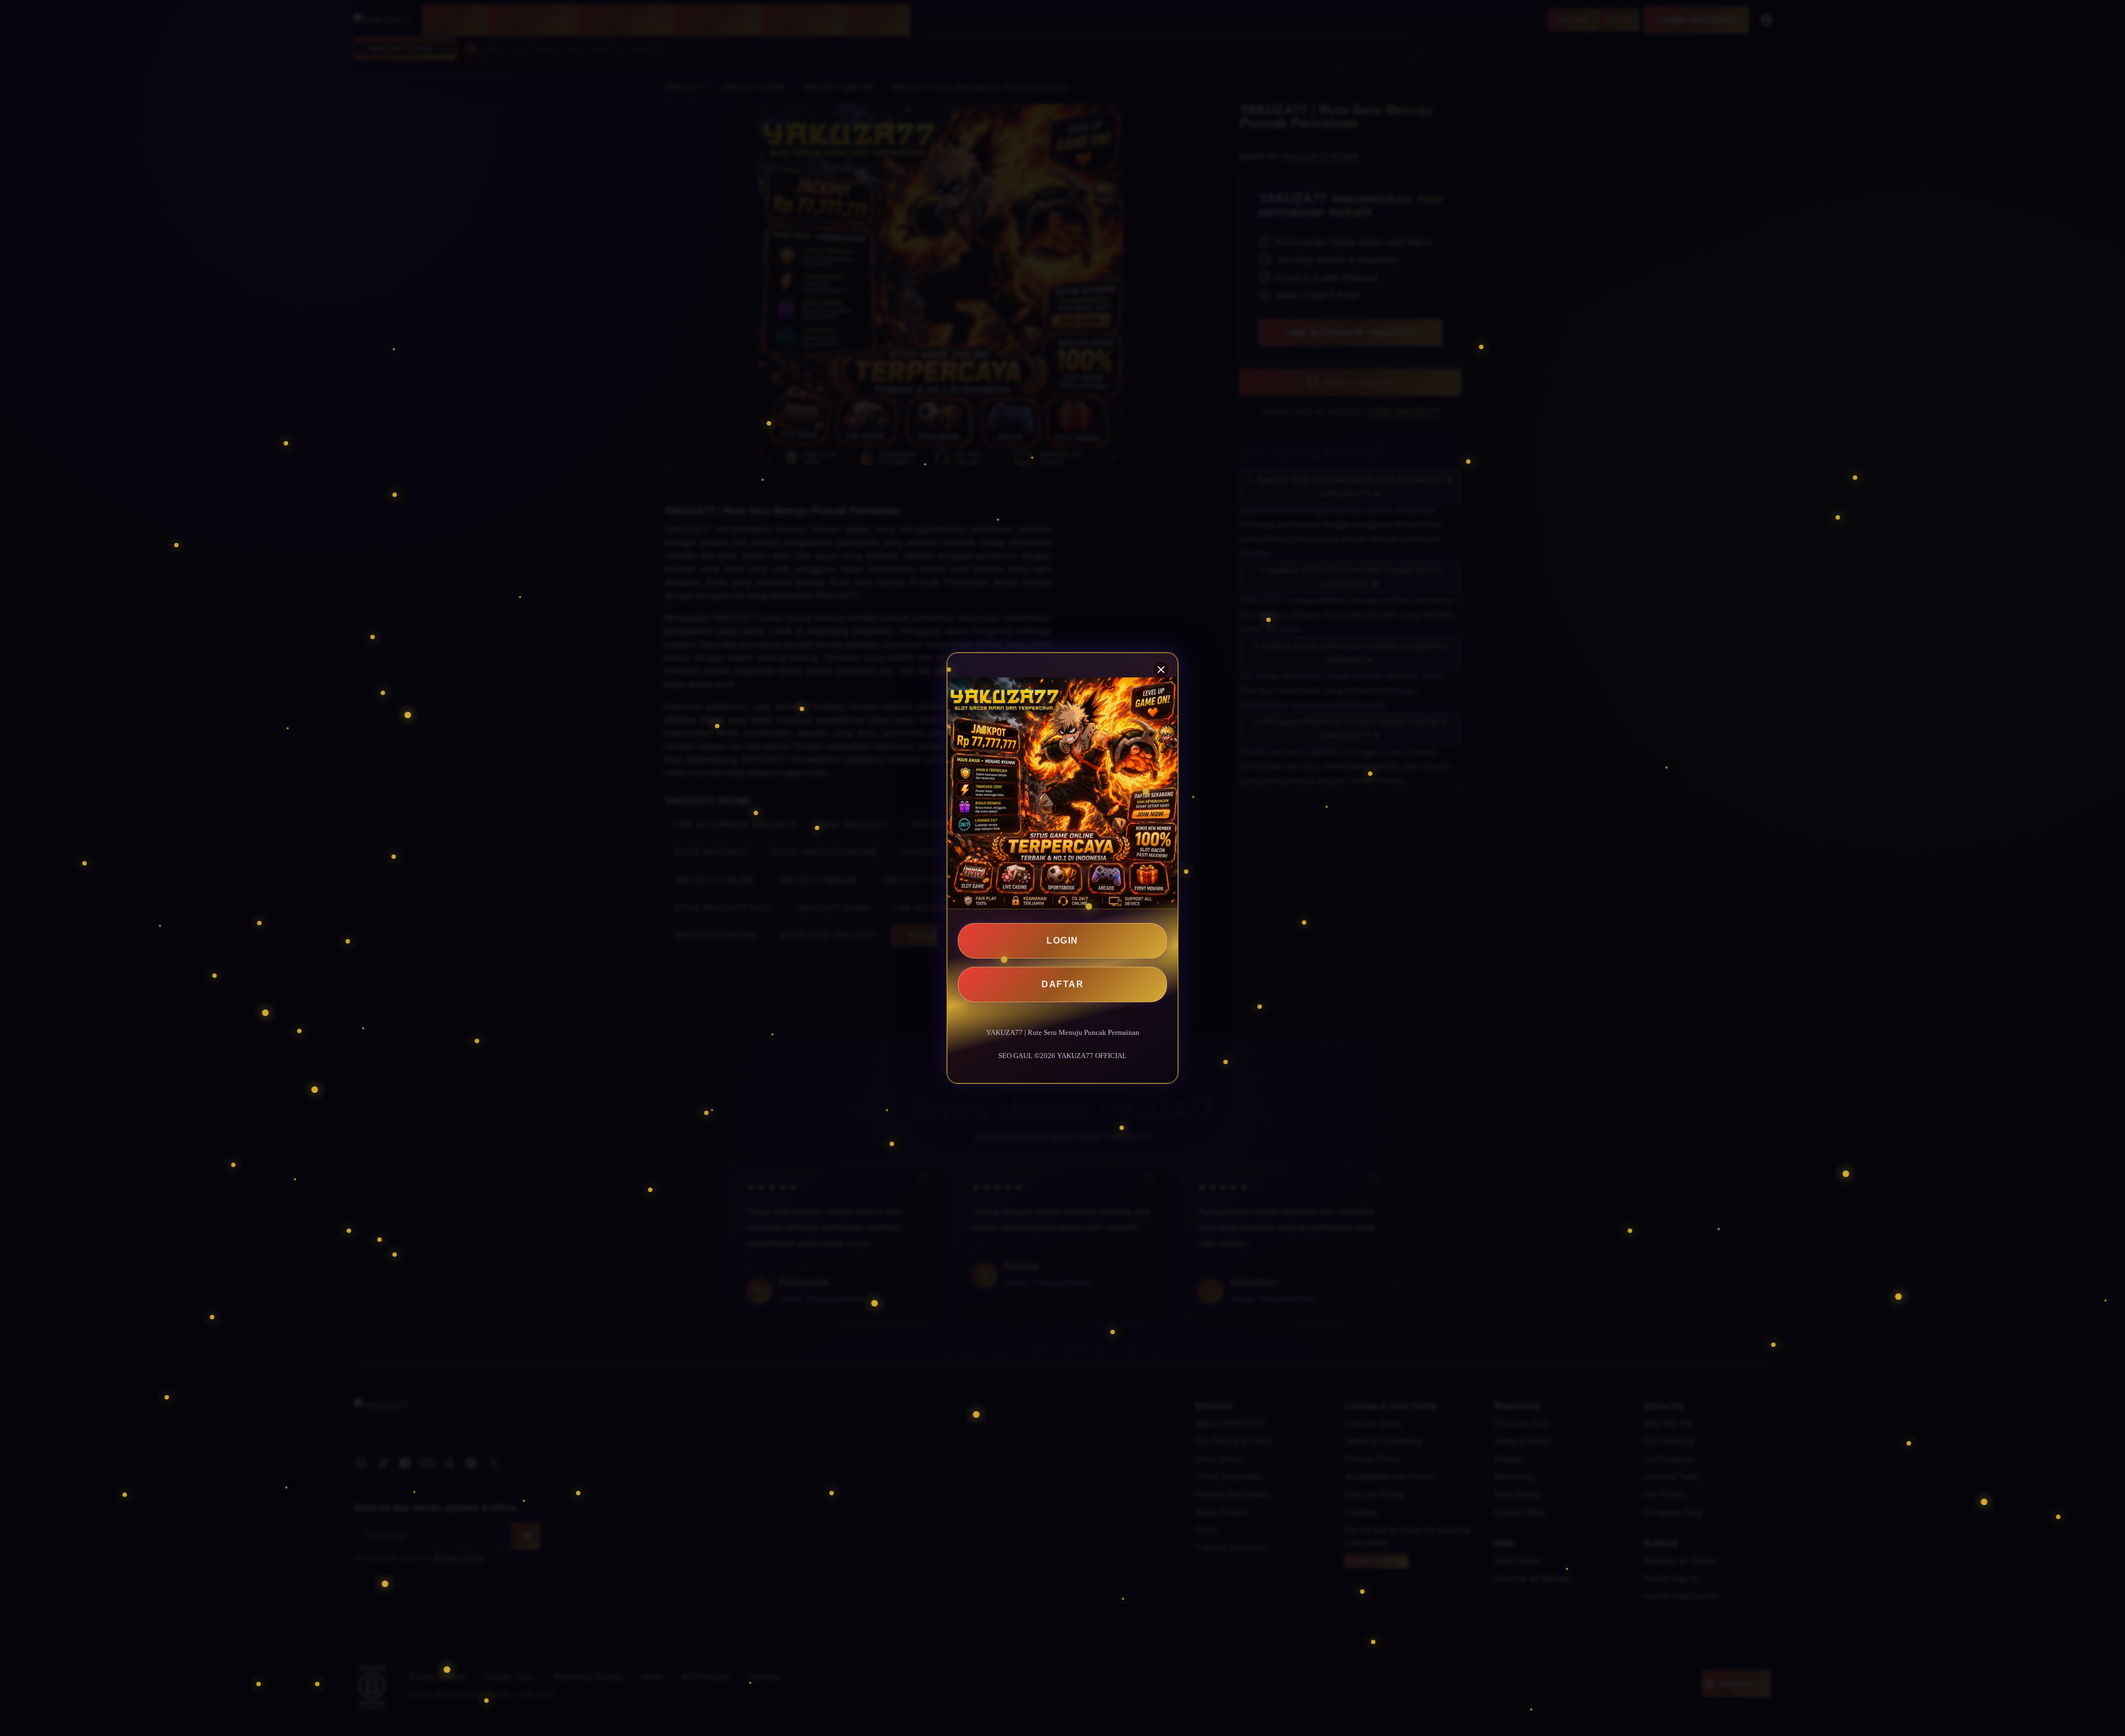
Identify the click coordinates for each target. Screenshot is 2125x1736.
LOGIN (1062, 940)
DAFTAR (1062, 984)
